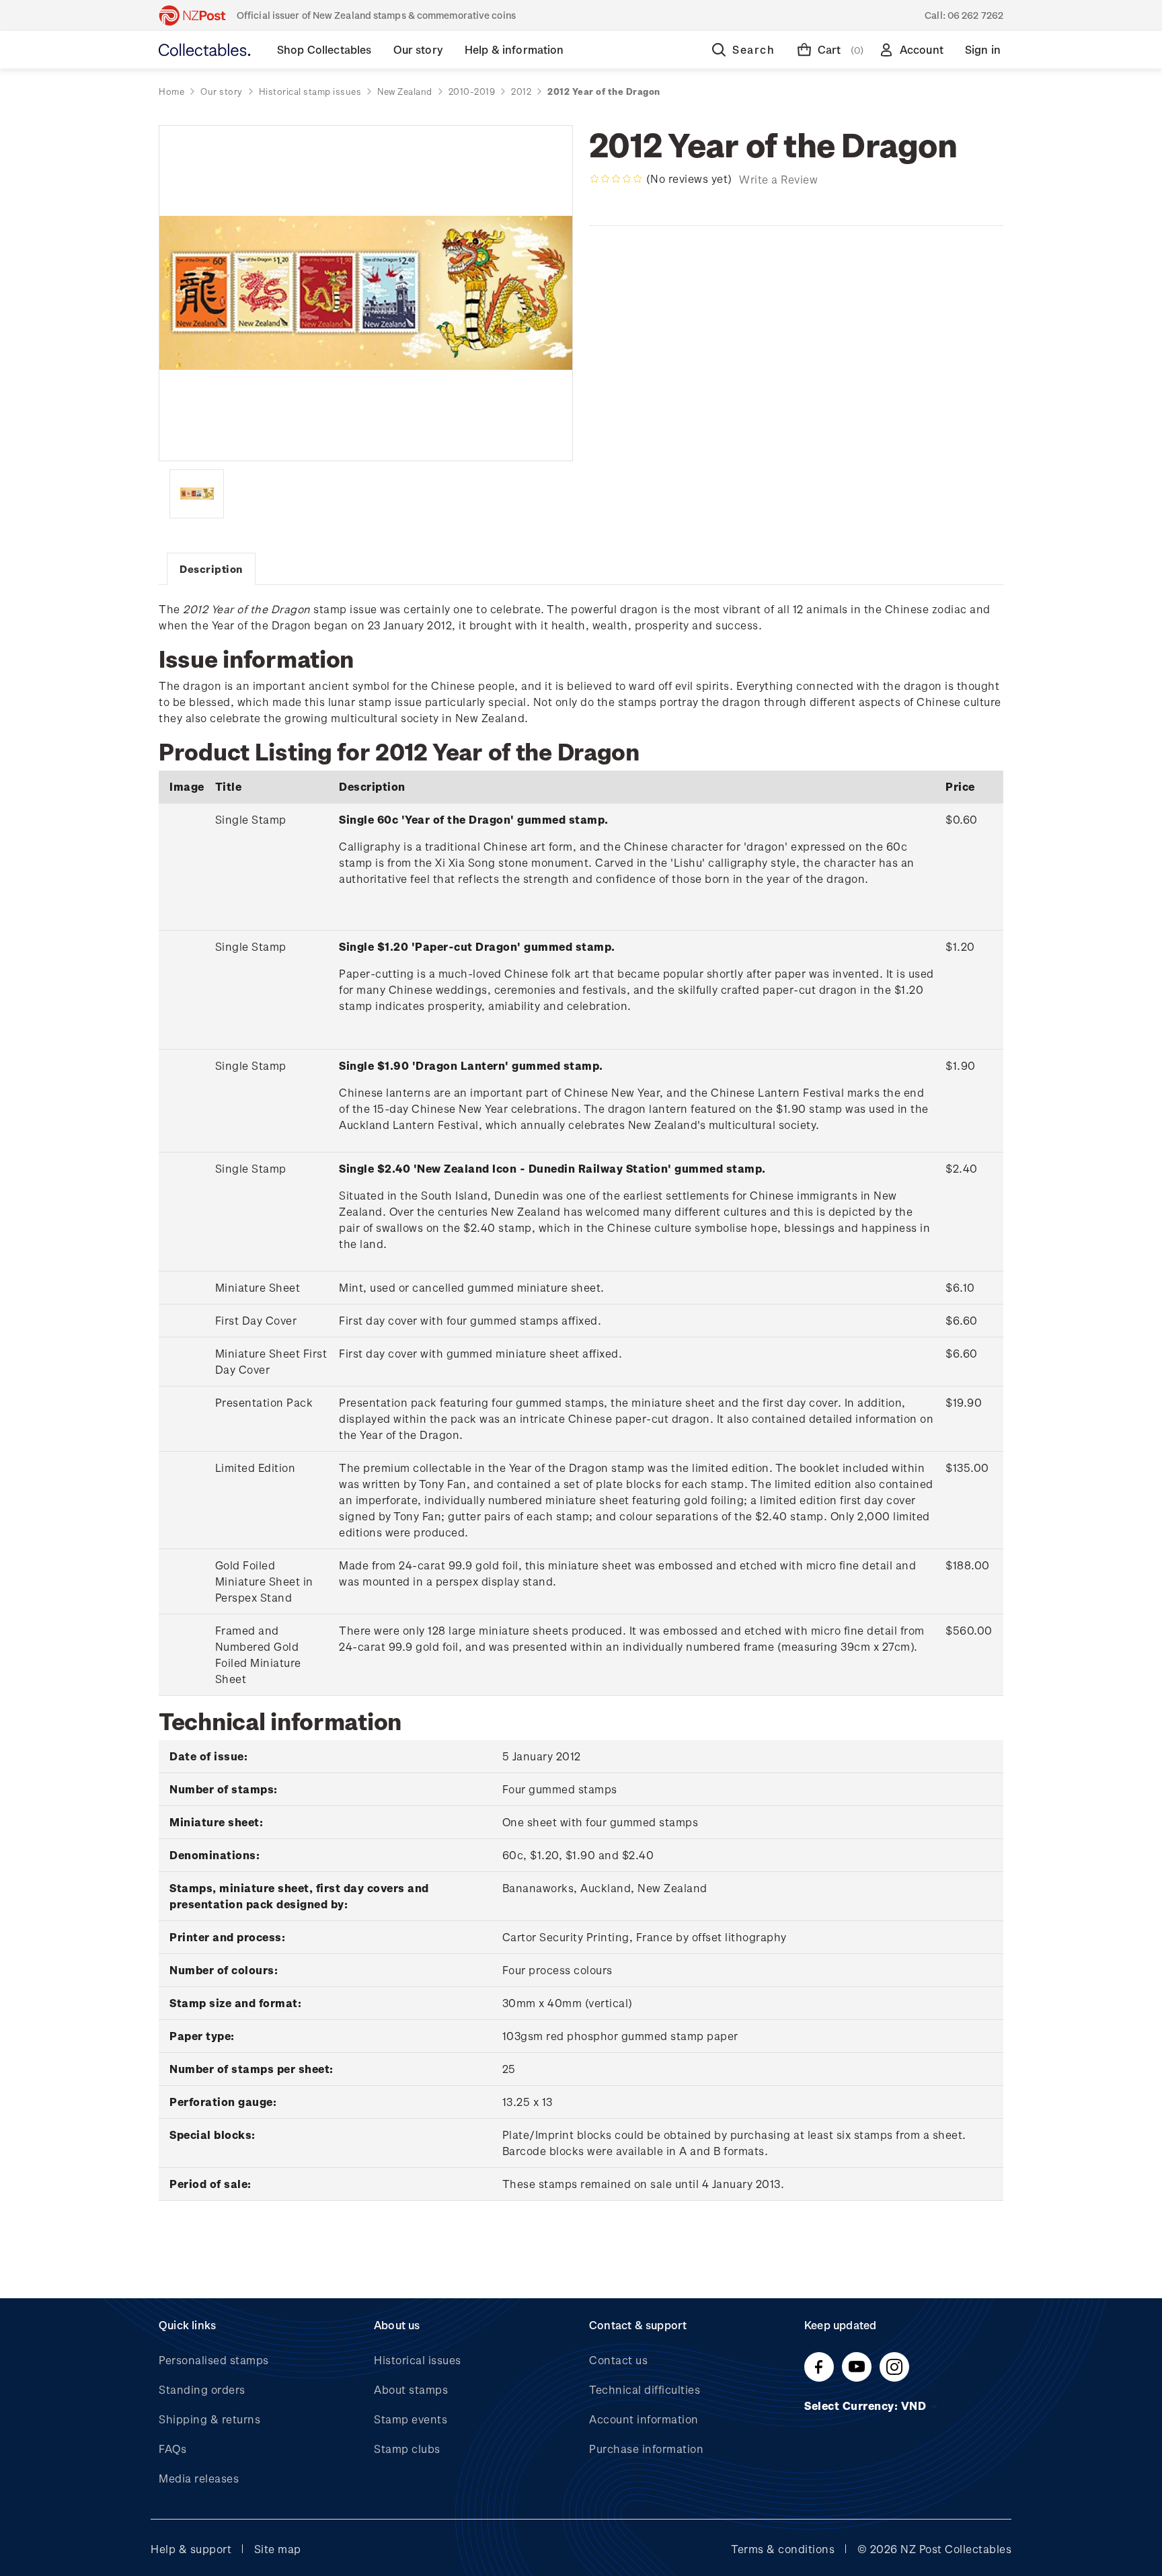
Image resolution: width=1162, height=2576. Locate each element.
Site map (278, 2549)
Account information (644, 2419)
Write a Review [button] (778, 179)
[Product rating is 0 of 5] (616, 179)
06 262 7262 (975, 15)
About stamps (411, 2389)
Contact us (618, 2360)
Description (211, 569)
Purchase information (646, 2449)
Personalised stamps (214, 2360)
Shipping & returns (209, 2419)
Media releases (199, 2478)
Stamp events (411, 2419)
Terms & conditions (783, 2549)
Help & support (191, 2549)
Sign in (983, 49)
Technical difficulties (645, 2389)
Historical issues (418, 2360)
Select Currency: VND (867, 2406)
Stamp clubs (407, 2449)
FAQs (172, 2449)
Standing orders (202, 2389)
